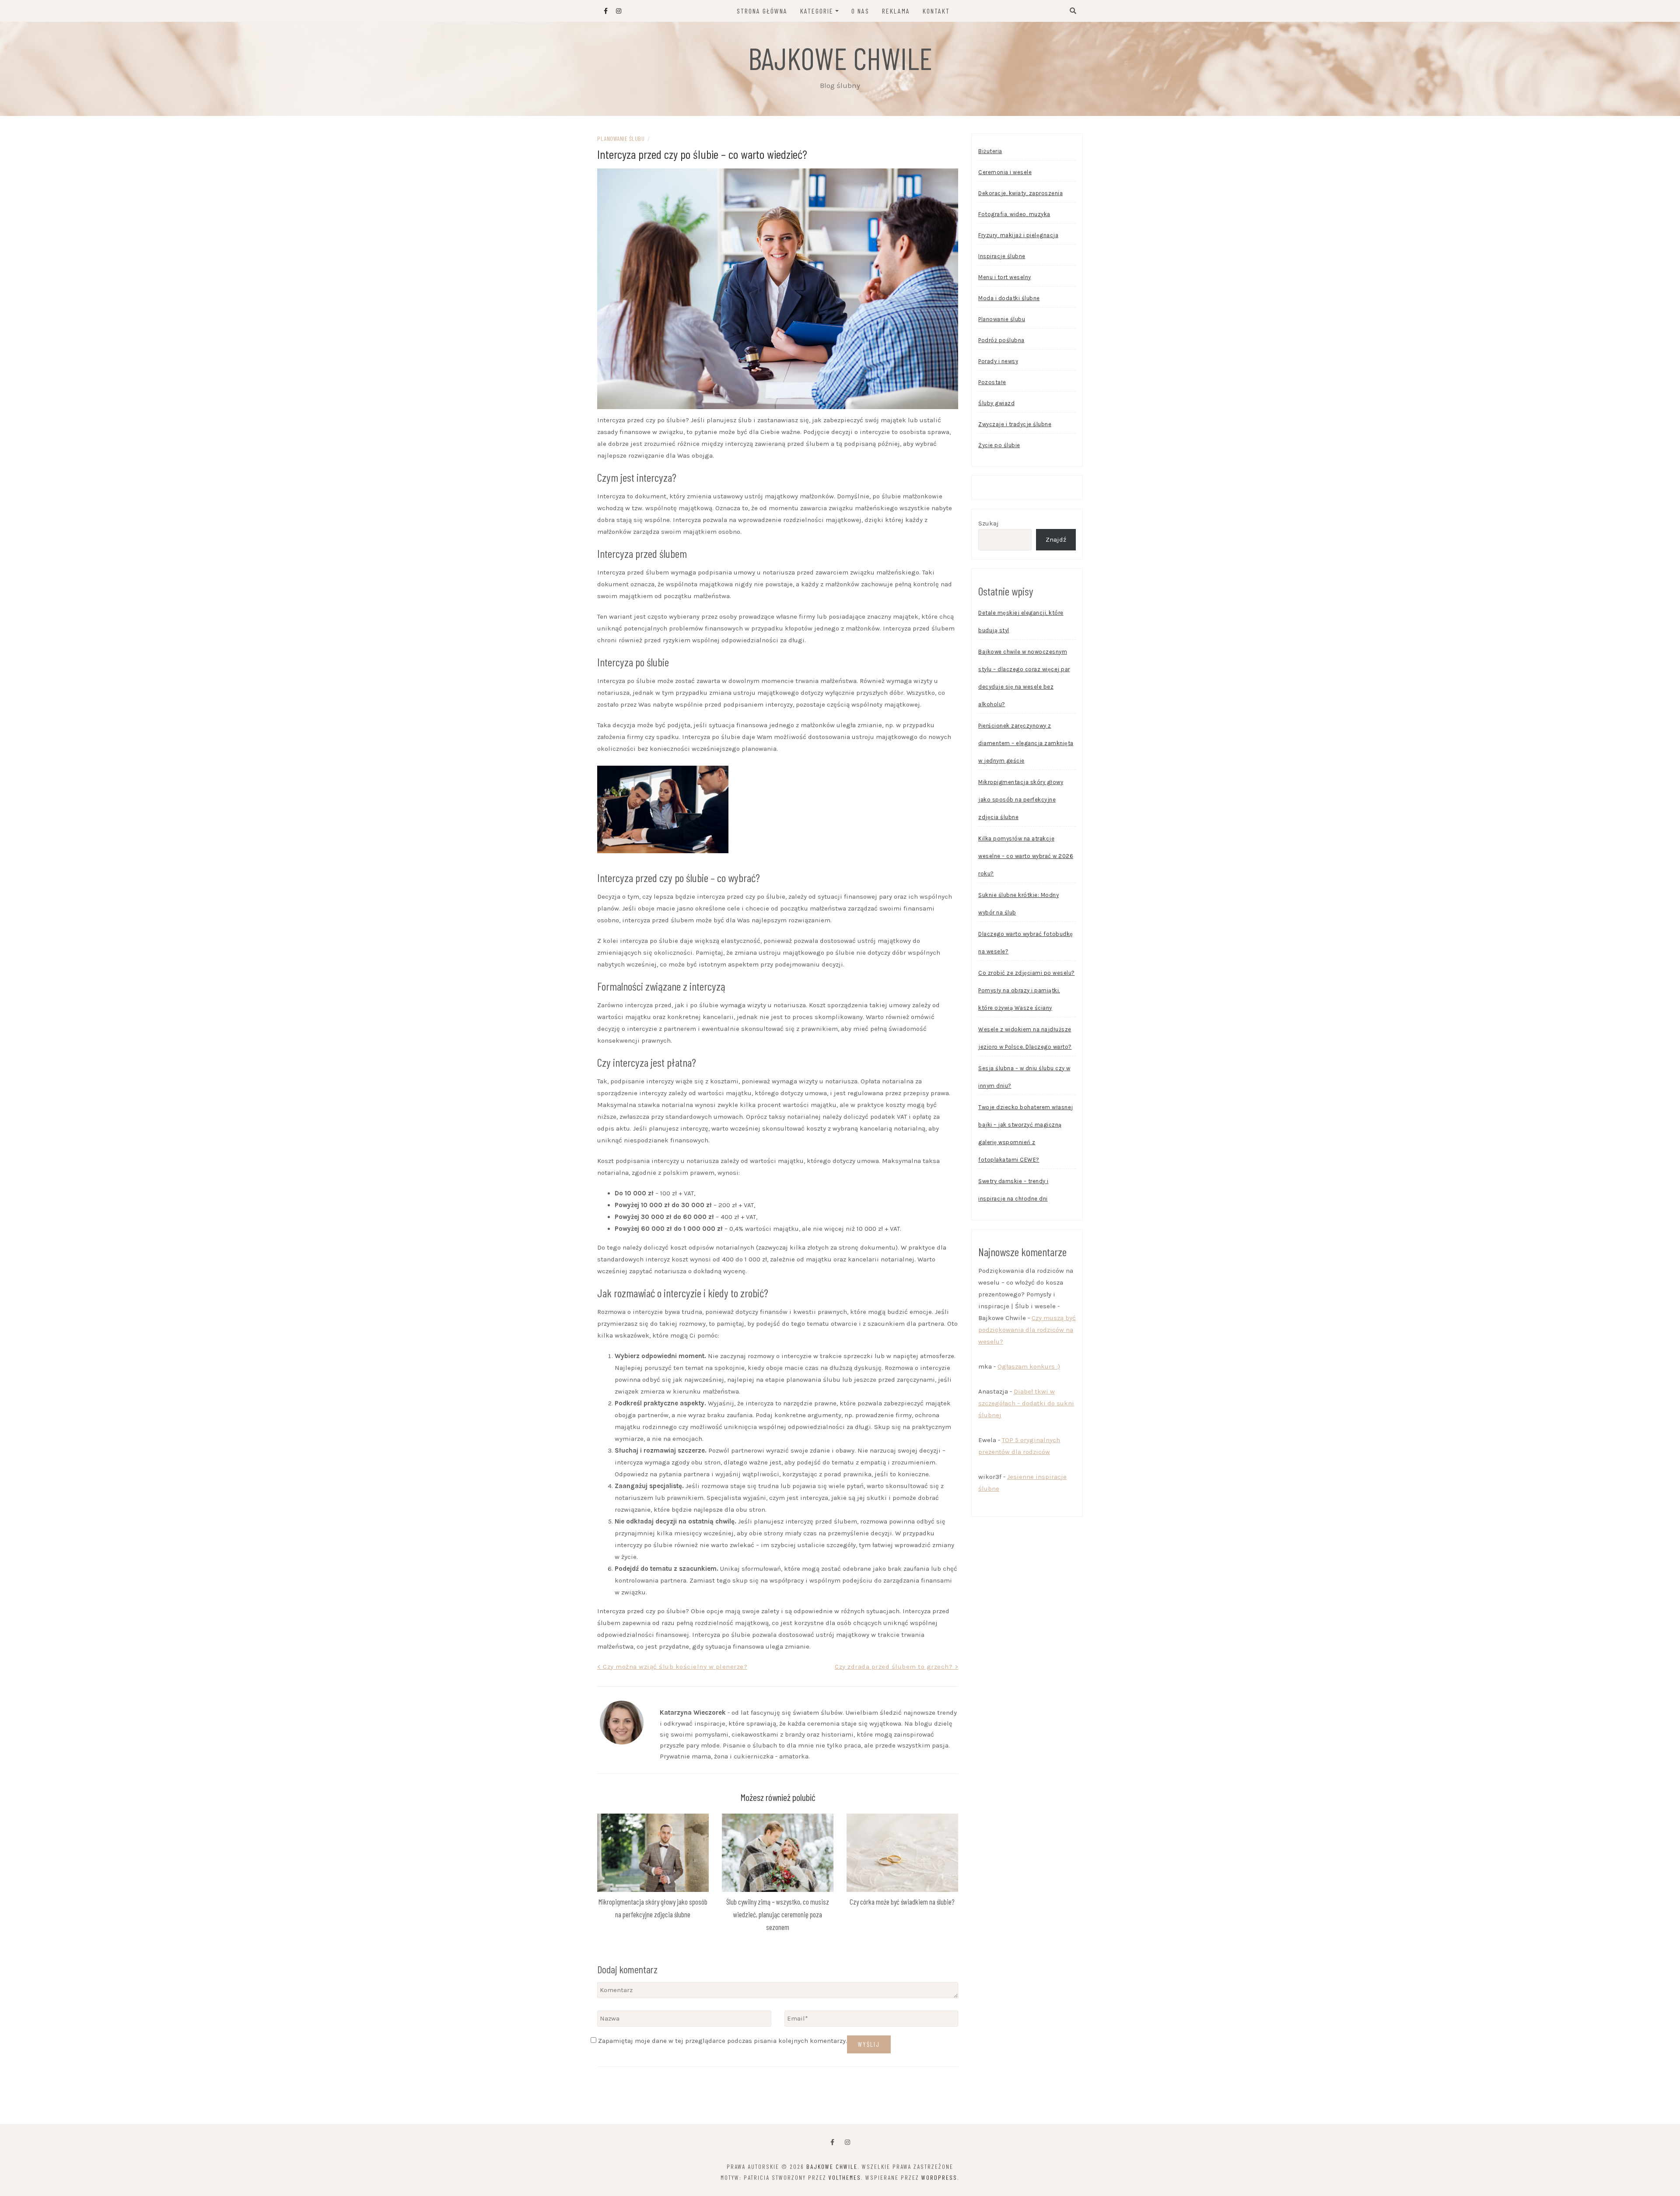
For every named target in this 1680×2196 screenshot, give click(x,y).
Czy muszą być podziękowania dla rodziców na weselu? (1027, 1330)
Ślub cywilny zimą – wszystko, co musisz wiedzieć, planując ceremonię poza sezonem (778, 1914)
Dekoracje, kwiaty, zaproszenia (1020, 193)
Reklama (896, 11)
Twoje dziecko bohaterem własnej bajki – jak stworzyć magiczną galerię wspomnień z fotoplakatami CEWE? (1026, 1133)
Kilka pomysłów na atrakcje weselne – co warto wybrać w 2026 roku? (1026, 856)
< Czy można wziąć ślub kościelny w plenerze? (672, 1667)
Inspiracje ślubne (1002, 256)
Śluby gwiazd (996, 403)
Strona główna (762, 11)
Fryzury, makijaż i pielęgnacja (1018, 235)
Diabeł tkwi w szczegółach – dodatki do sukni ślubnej (1026, 1403)
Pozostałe (992, 382)
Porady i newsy (998, 361)
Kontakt (936, 11)
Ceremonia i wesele (1005, 172)
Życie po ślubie (999, 445)
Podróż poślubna (1001, 340)
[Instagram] (847, 2142)
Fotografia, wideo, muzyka (1014, 214)
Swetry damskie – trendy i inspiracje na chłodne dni (1013, 1190)
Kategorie (817, 11)
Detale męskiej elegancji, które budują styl (1021, 622)
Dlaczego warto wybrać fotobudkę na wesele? (1026, 943)
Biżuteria (990, 151)
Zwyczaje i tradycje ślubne (1015, 424)
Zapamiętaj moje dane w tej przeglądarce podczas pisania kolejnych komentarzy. (723, 2041)
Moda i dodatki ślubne (1009, 298)
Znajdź (1056, 539)
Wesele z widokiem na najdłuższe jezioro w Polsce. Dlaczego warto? (1025, 1038)
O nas (860, 11)
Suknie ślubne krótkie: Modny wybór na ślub (1018, 904)
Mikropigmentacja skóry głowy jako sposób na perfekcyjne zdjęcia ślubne (1021, 800)
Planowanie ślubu (621, 138)
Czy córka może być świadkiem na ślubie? (902, 1902)
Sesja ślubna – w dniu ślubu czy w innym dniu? (1024, 1077)
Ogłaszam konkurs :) (1029, 1366)
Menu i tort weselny (1005, 277)
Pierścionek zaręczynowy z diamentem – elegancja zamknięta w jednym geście (1026, 743)
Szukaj (989, 523)
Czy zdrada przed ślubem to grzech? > (896, 1667)
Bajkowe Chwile (840, 58)
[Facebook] (832, 2142)
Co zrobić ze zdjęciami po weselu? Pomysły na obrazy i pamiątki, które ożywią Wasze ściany (1027, 990)
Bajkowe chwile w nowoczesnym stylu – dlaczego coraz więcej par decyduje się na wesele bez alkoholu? (1024, 678)
